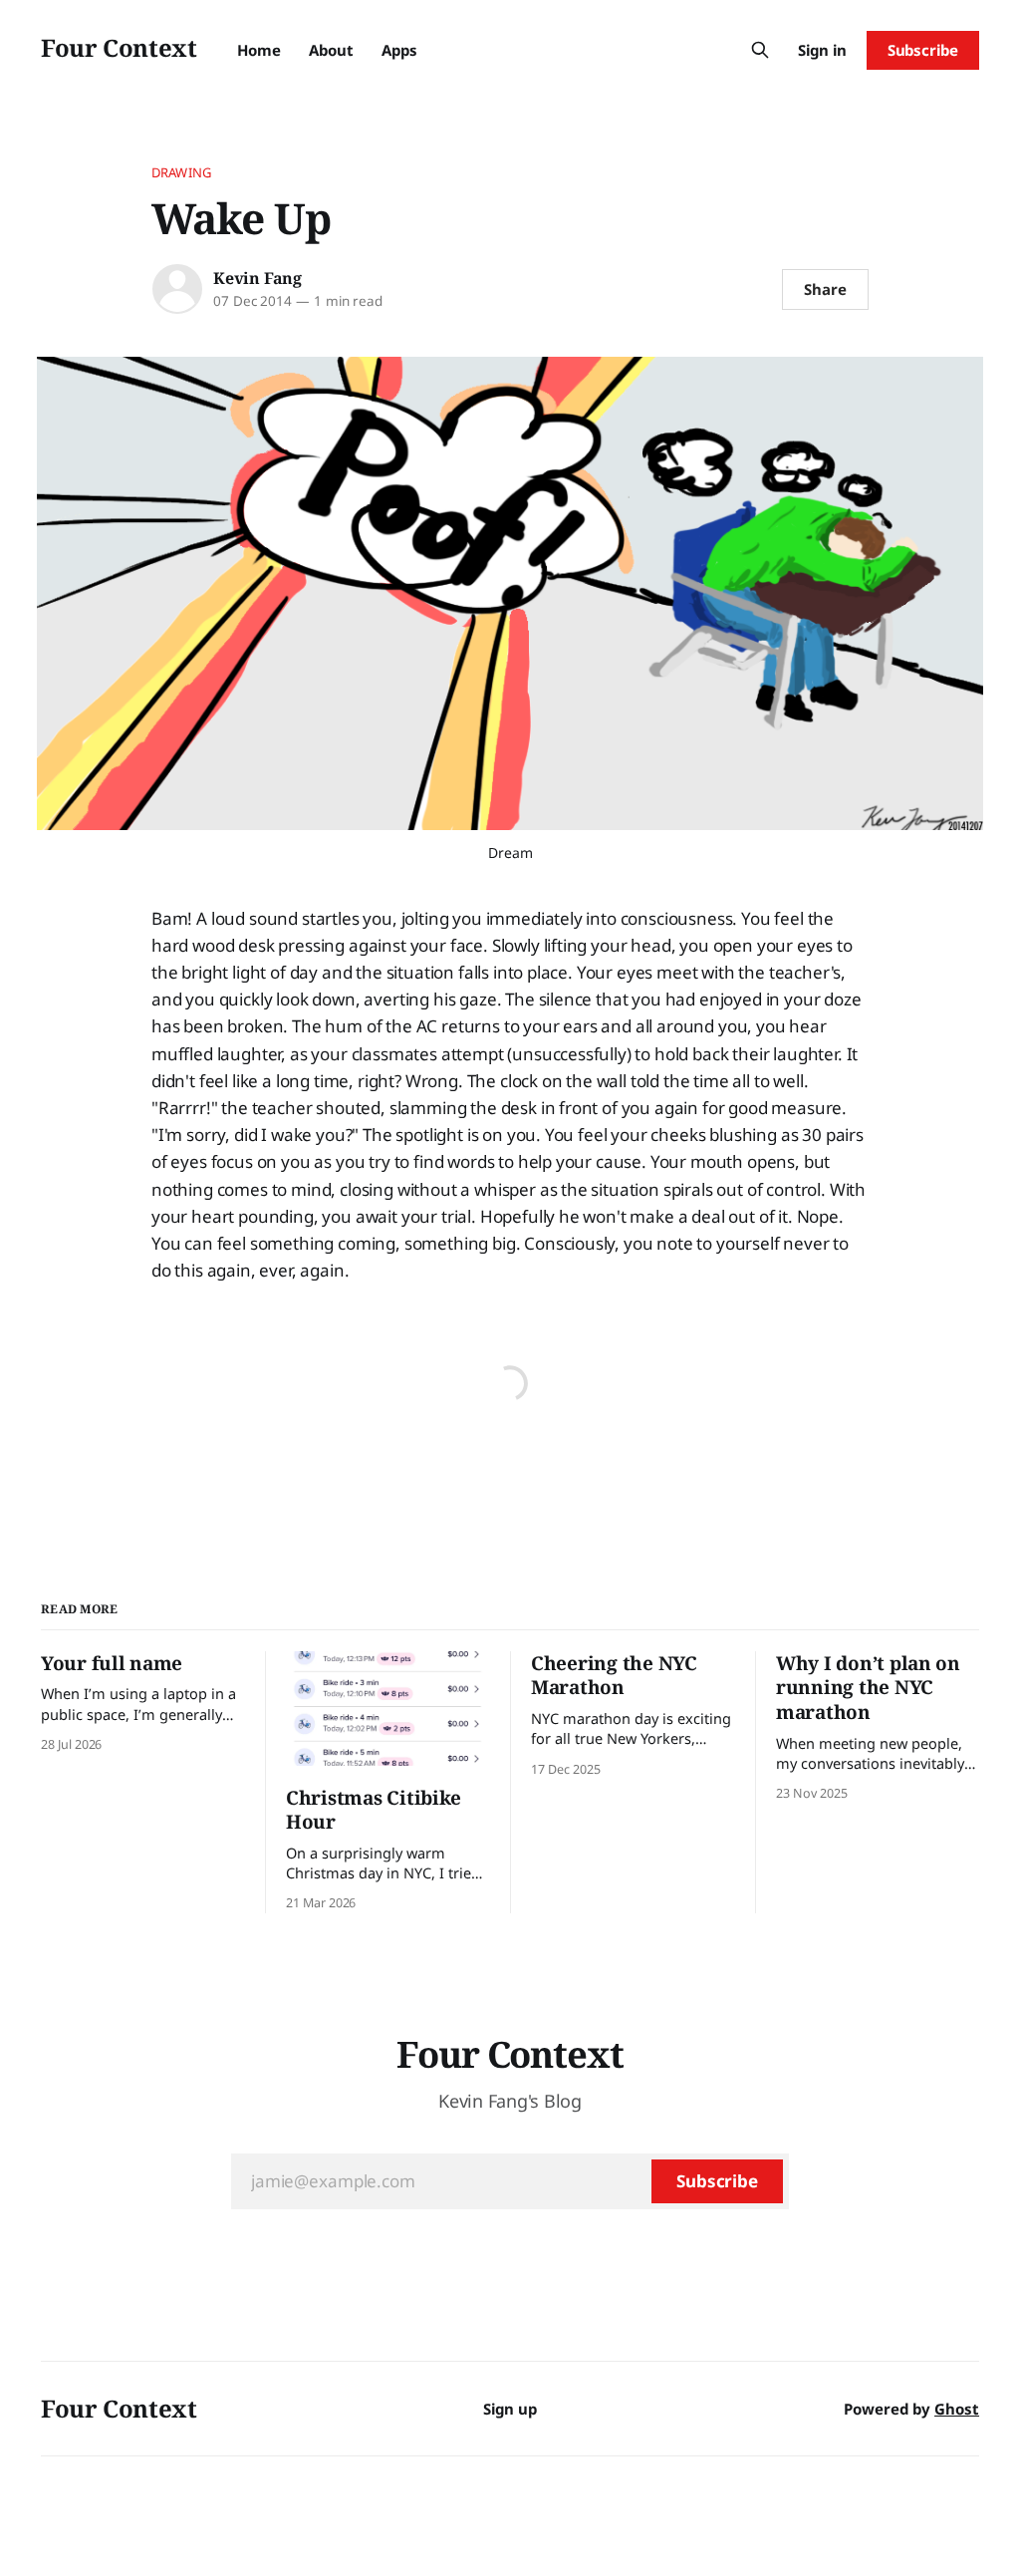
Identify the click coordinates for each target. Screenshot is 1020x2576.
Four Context (119, 47)
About (331, 50)
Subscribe (923, 50)
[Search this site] (760, 50)
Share (825, 289)
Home (259, 50)
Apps (399, 50)
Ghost (957, 2409)
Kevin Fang (257, 278)
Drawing (181, 172)
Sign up (510, 2409)
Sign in (822, 50)
